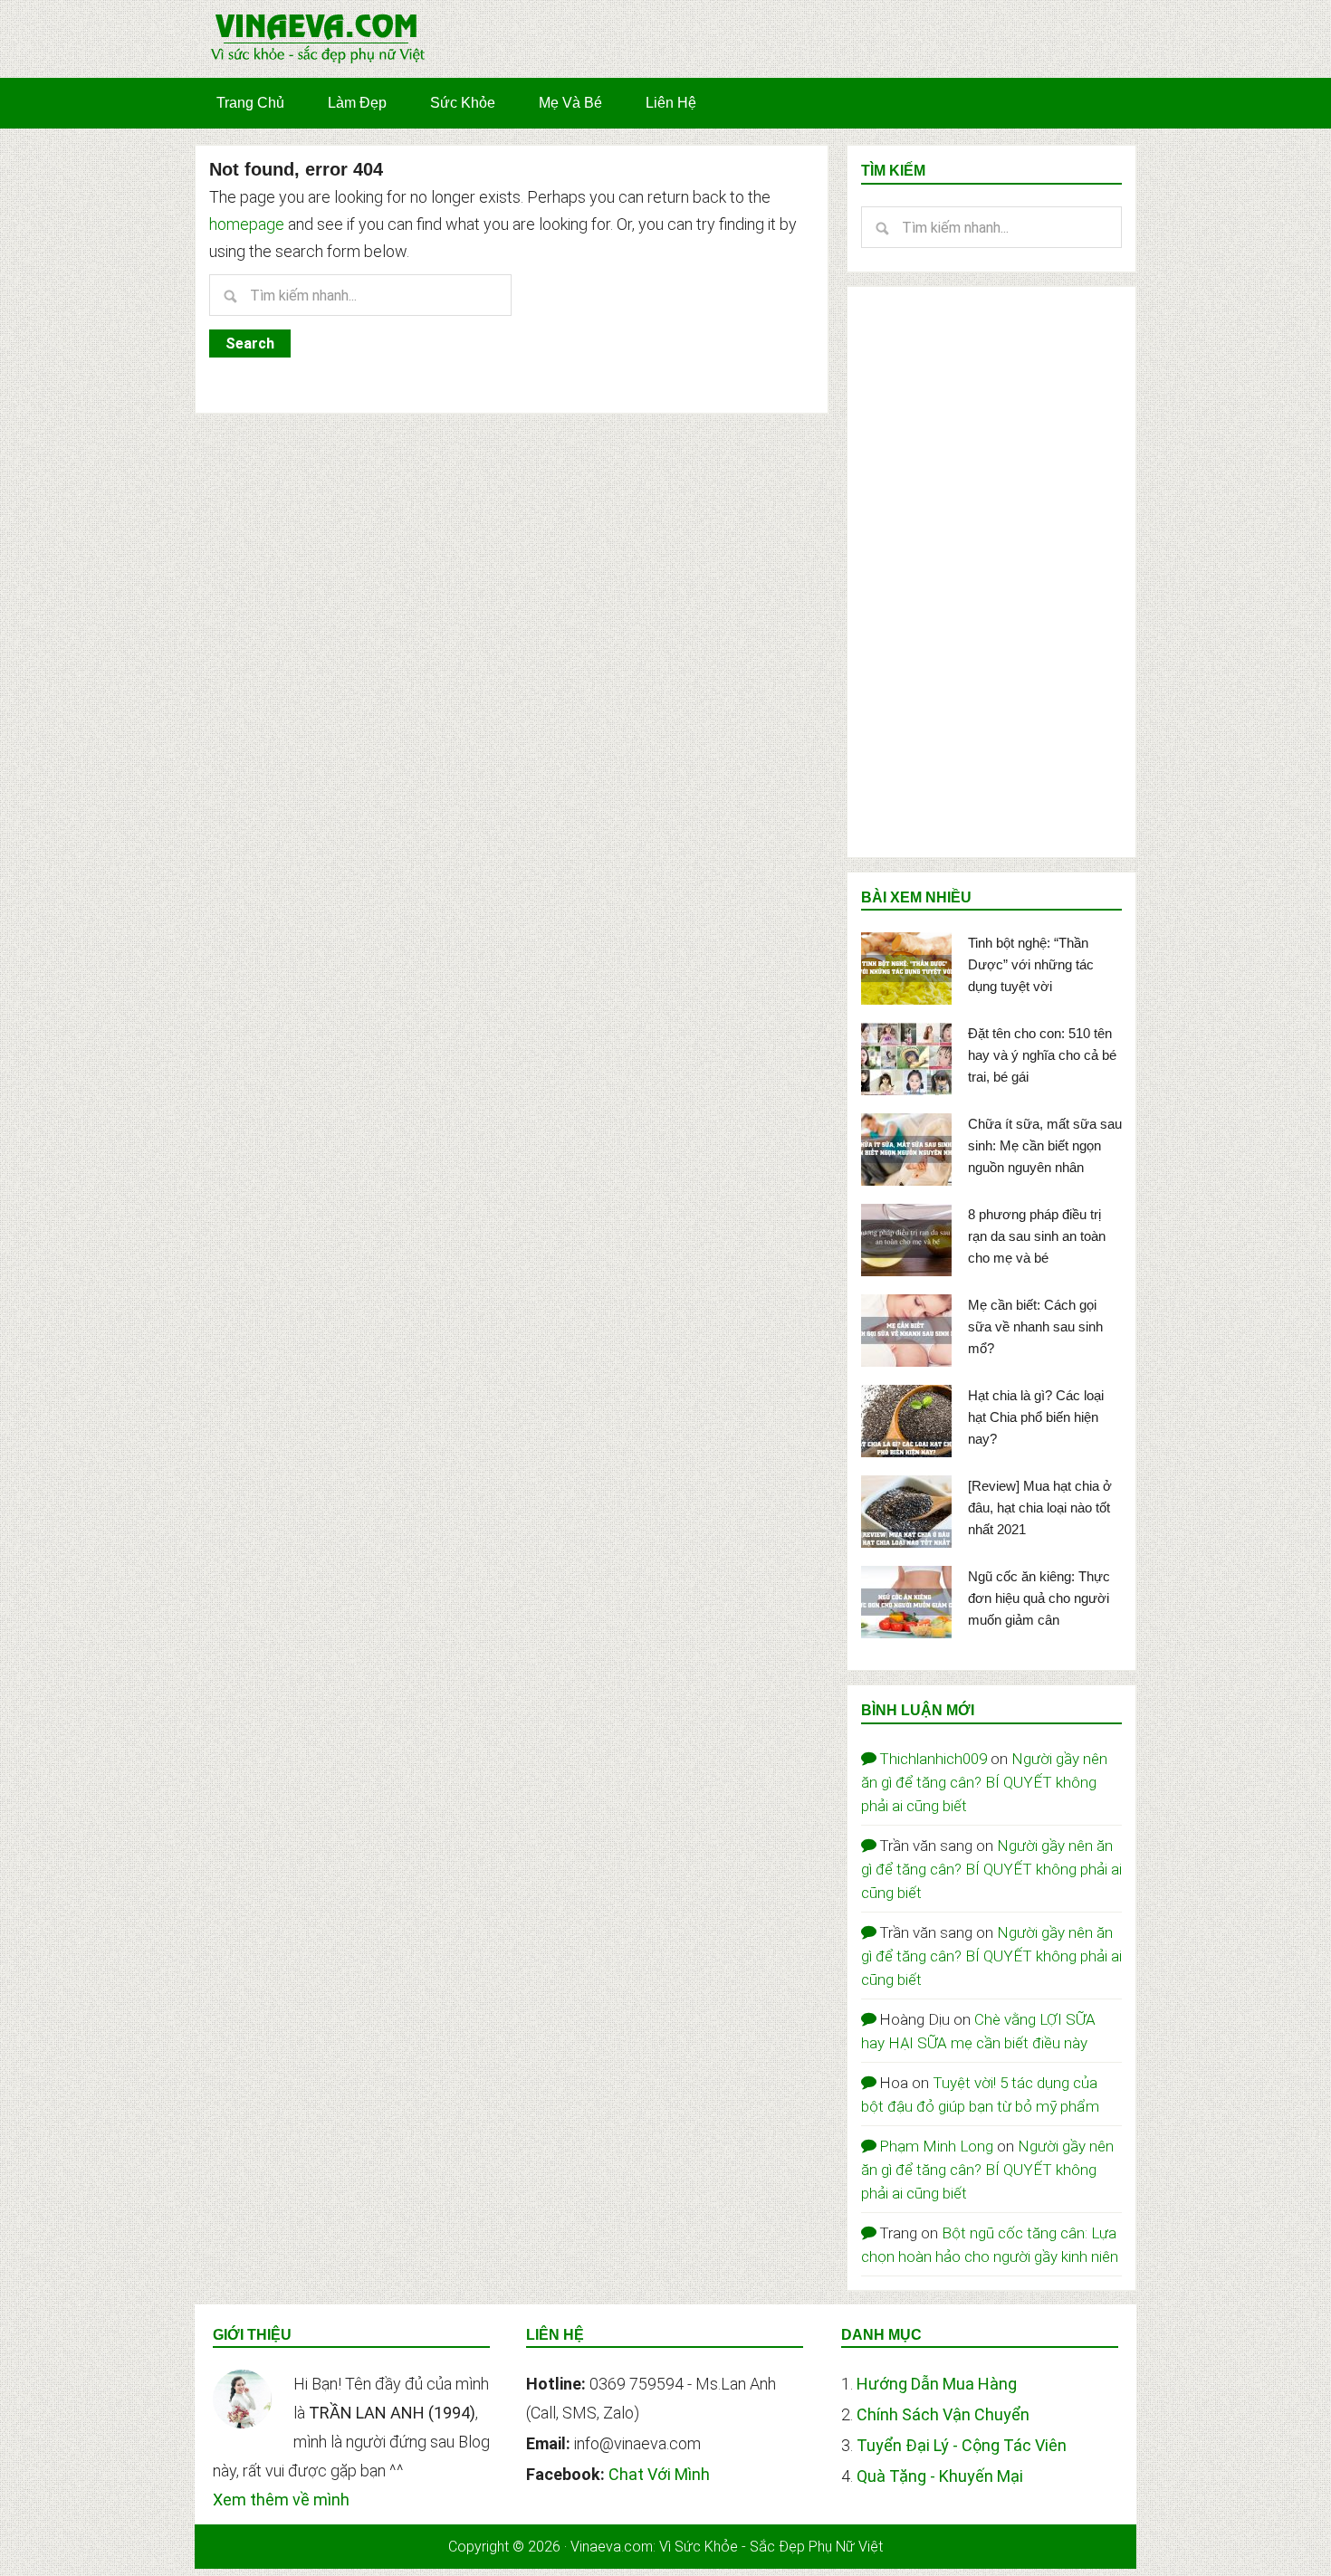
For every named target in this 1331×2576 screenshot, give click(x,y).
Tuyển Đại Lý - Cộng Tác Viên (962, 2445)
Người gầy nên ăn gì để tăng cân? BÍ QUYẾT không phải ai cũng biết (984, 1782)
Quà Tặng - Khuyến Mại (940, 2476)
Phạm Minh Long (936, 2146)
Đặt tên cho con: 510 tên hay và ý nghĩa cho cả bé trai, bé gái (1042, 1055)
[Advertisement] (991, 572)
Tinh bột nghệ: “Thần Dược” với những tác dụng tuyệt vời (1031, 964)
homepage (247, 224)
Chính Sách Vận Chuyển (943, 2414)
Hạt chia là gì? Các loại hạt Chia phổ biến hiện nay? (1036, 1417)
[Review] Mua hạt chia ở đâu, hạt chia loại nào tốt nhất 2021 (1040, 1507)
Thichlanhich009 (933, 1759)
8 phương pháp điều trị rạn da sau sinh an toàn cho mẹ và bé (1037, 1236)
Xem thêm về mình (281, 2500)
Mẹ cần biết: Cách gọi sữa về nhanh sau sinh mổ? (1035, 1326)
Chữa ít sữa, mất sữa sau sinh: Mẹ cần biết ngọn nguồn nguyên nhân (1045, 1145)
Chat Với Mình (659, 2474)
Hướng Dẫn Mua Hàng (937, 2384)
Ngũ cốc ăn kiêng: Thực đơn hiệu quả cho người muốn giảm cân (1039, 1598)
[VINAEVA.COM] (318, 62)
